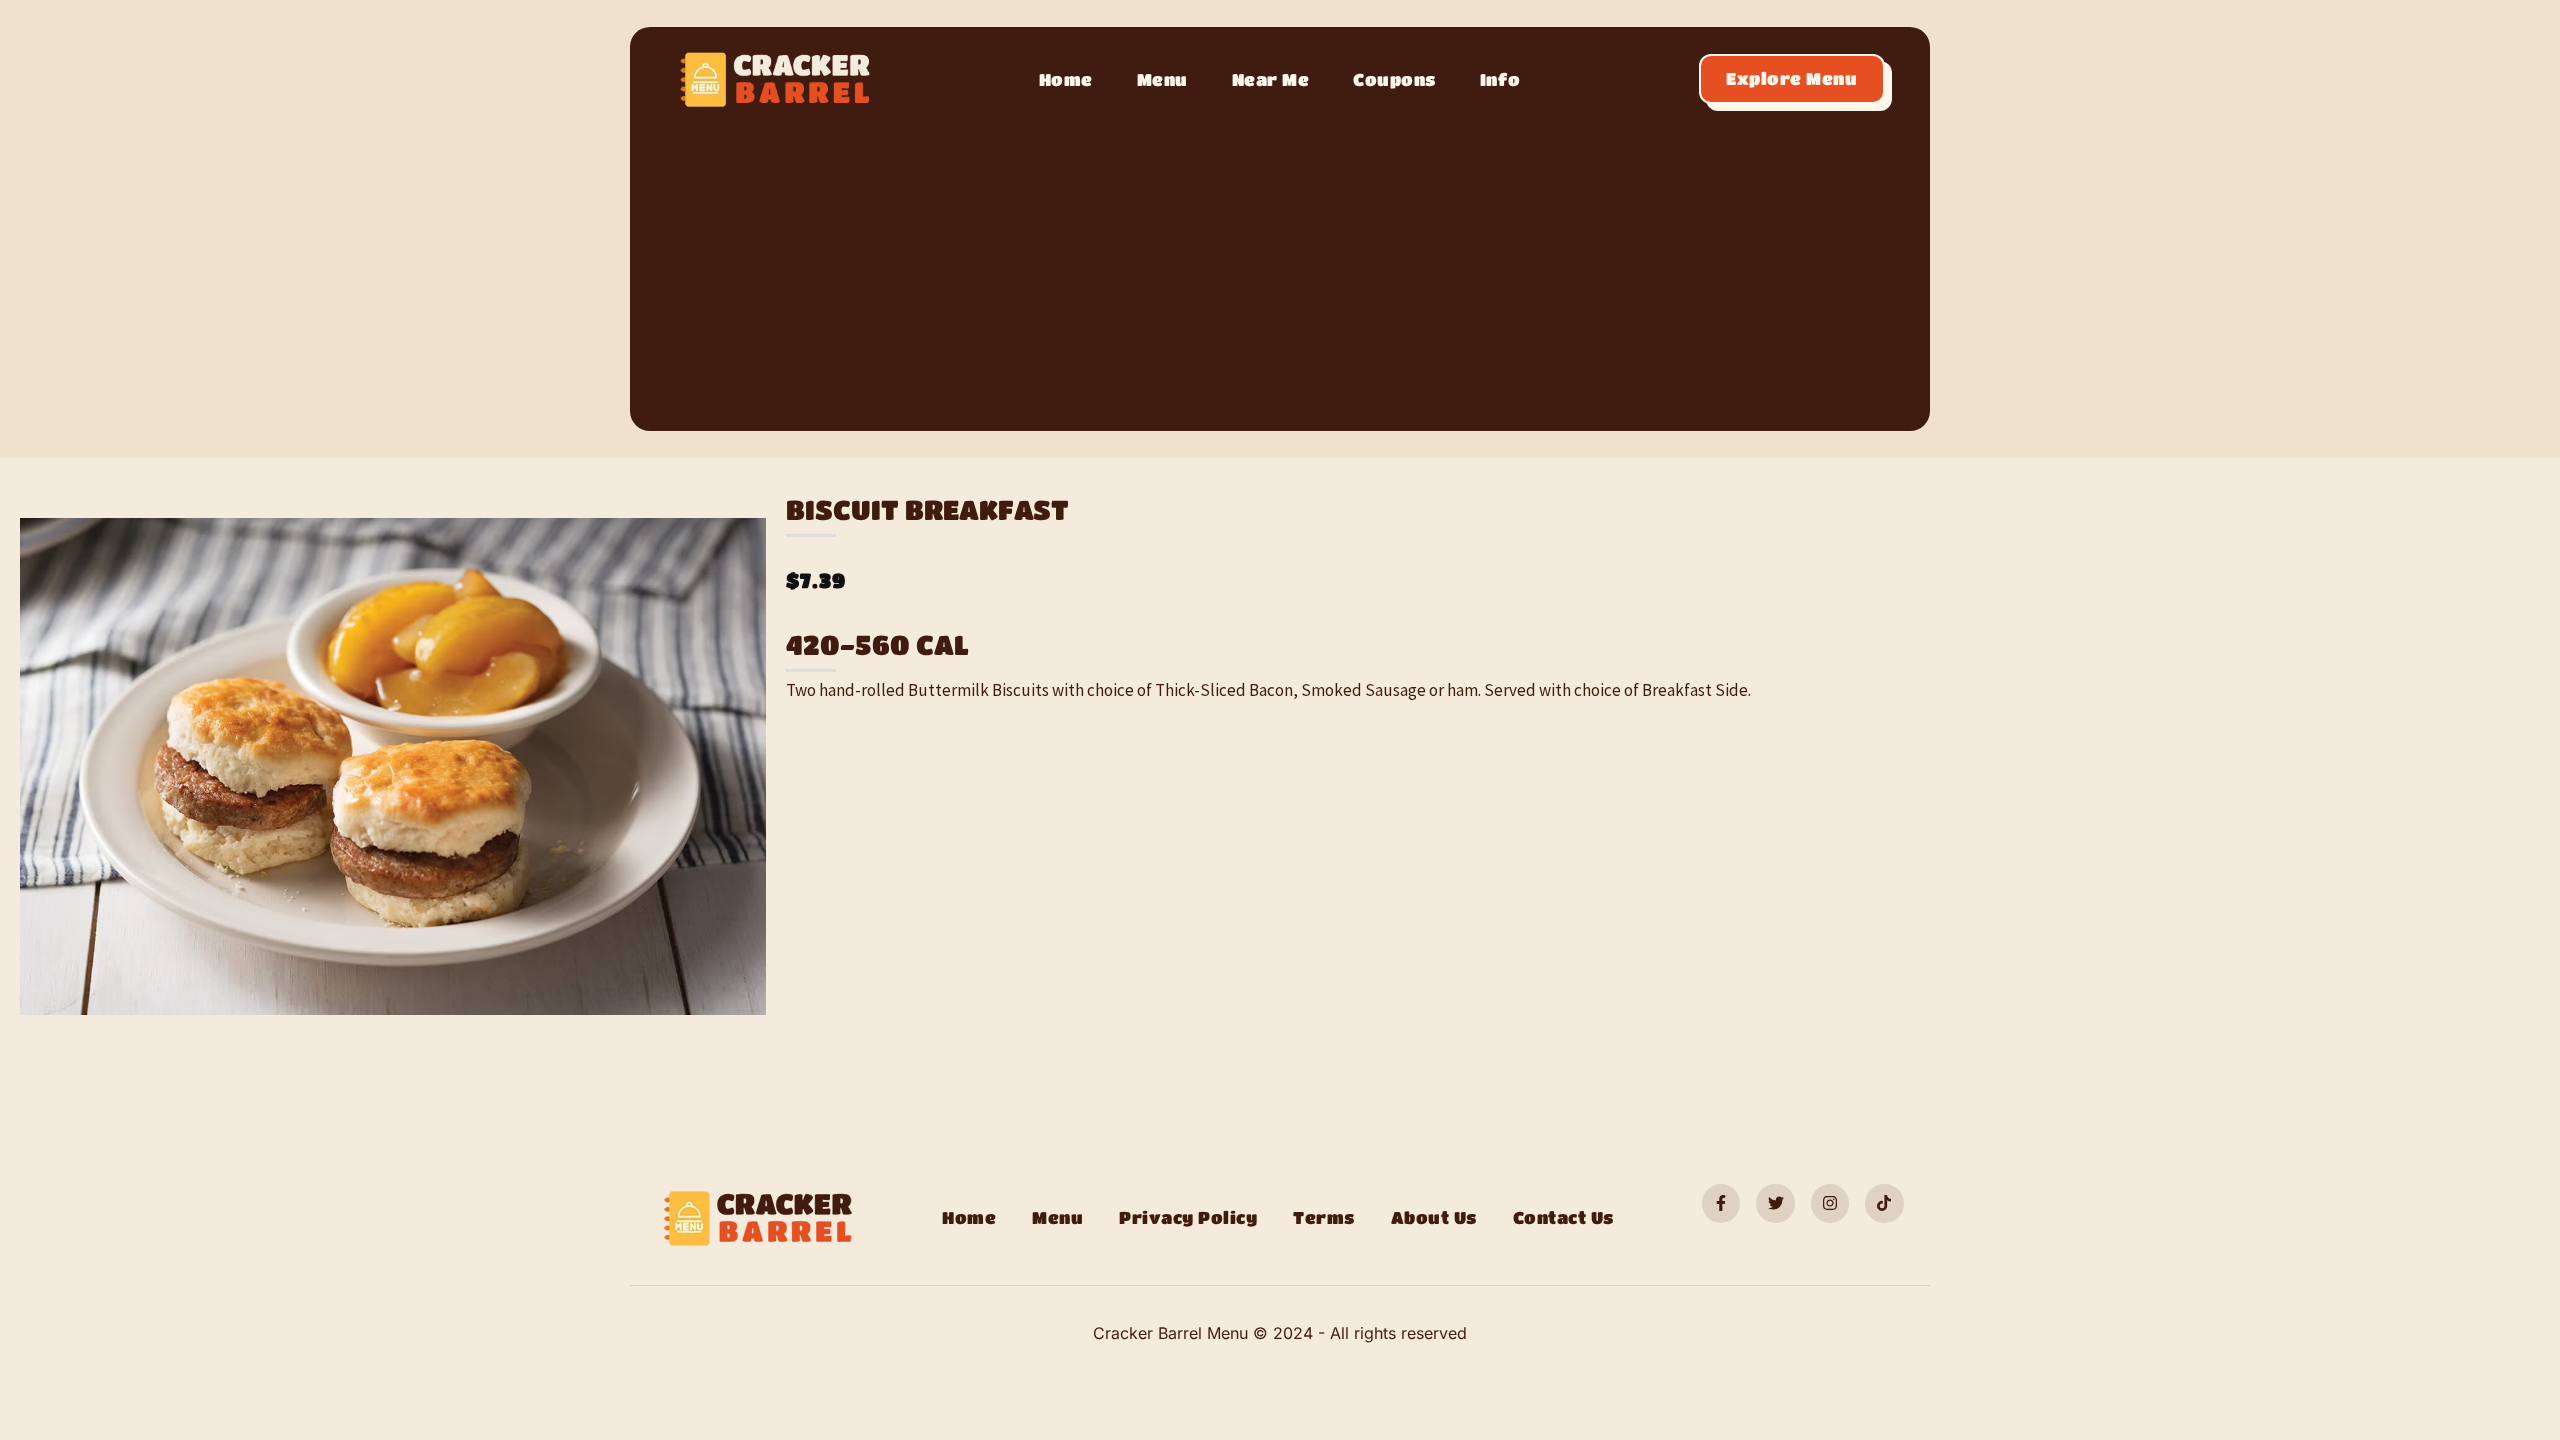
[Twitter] (1775, 1203)
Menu (1162, 79)
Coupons (1394, 79)
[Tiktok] (1884, 1203)
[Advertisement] (1280, 263)
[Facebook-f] (1721, 1203)
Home (1066, 79)
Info (1500, 79)
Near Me (1271, 79)
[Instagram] (1830, 1203)
